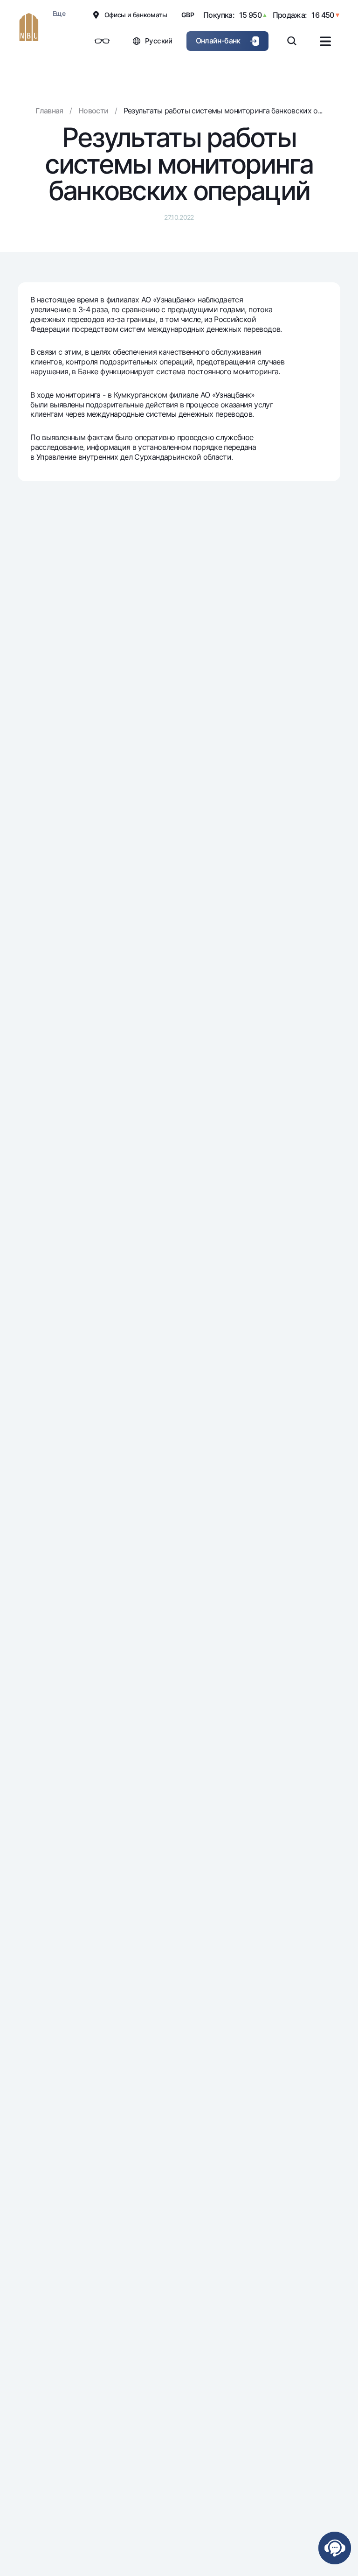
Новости (93, 111)
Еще (59, 13)
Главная (49, 111)
